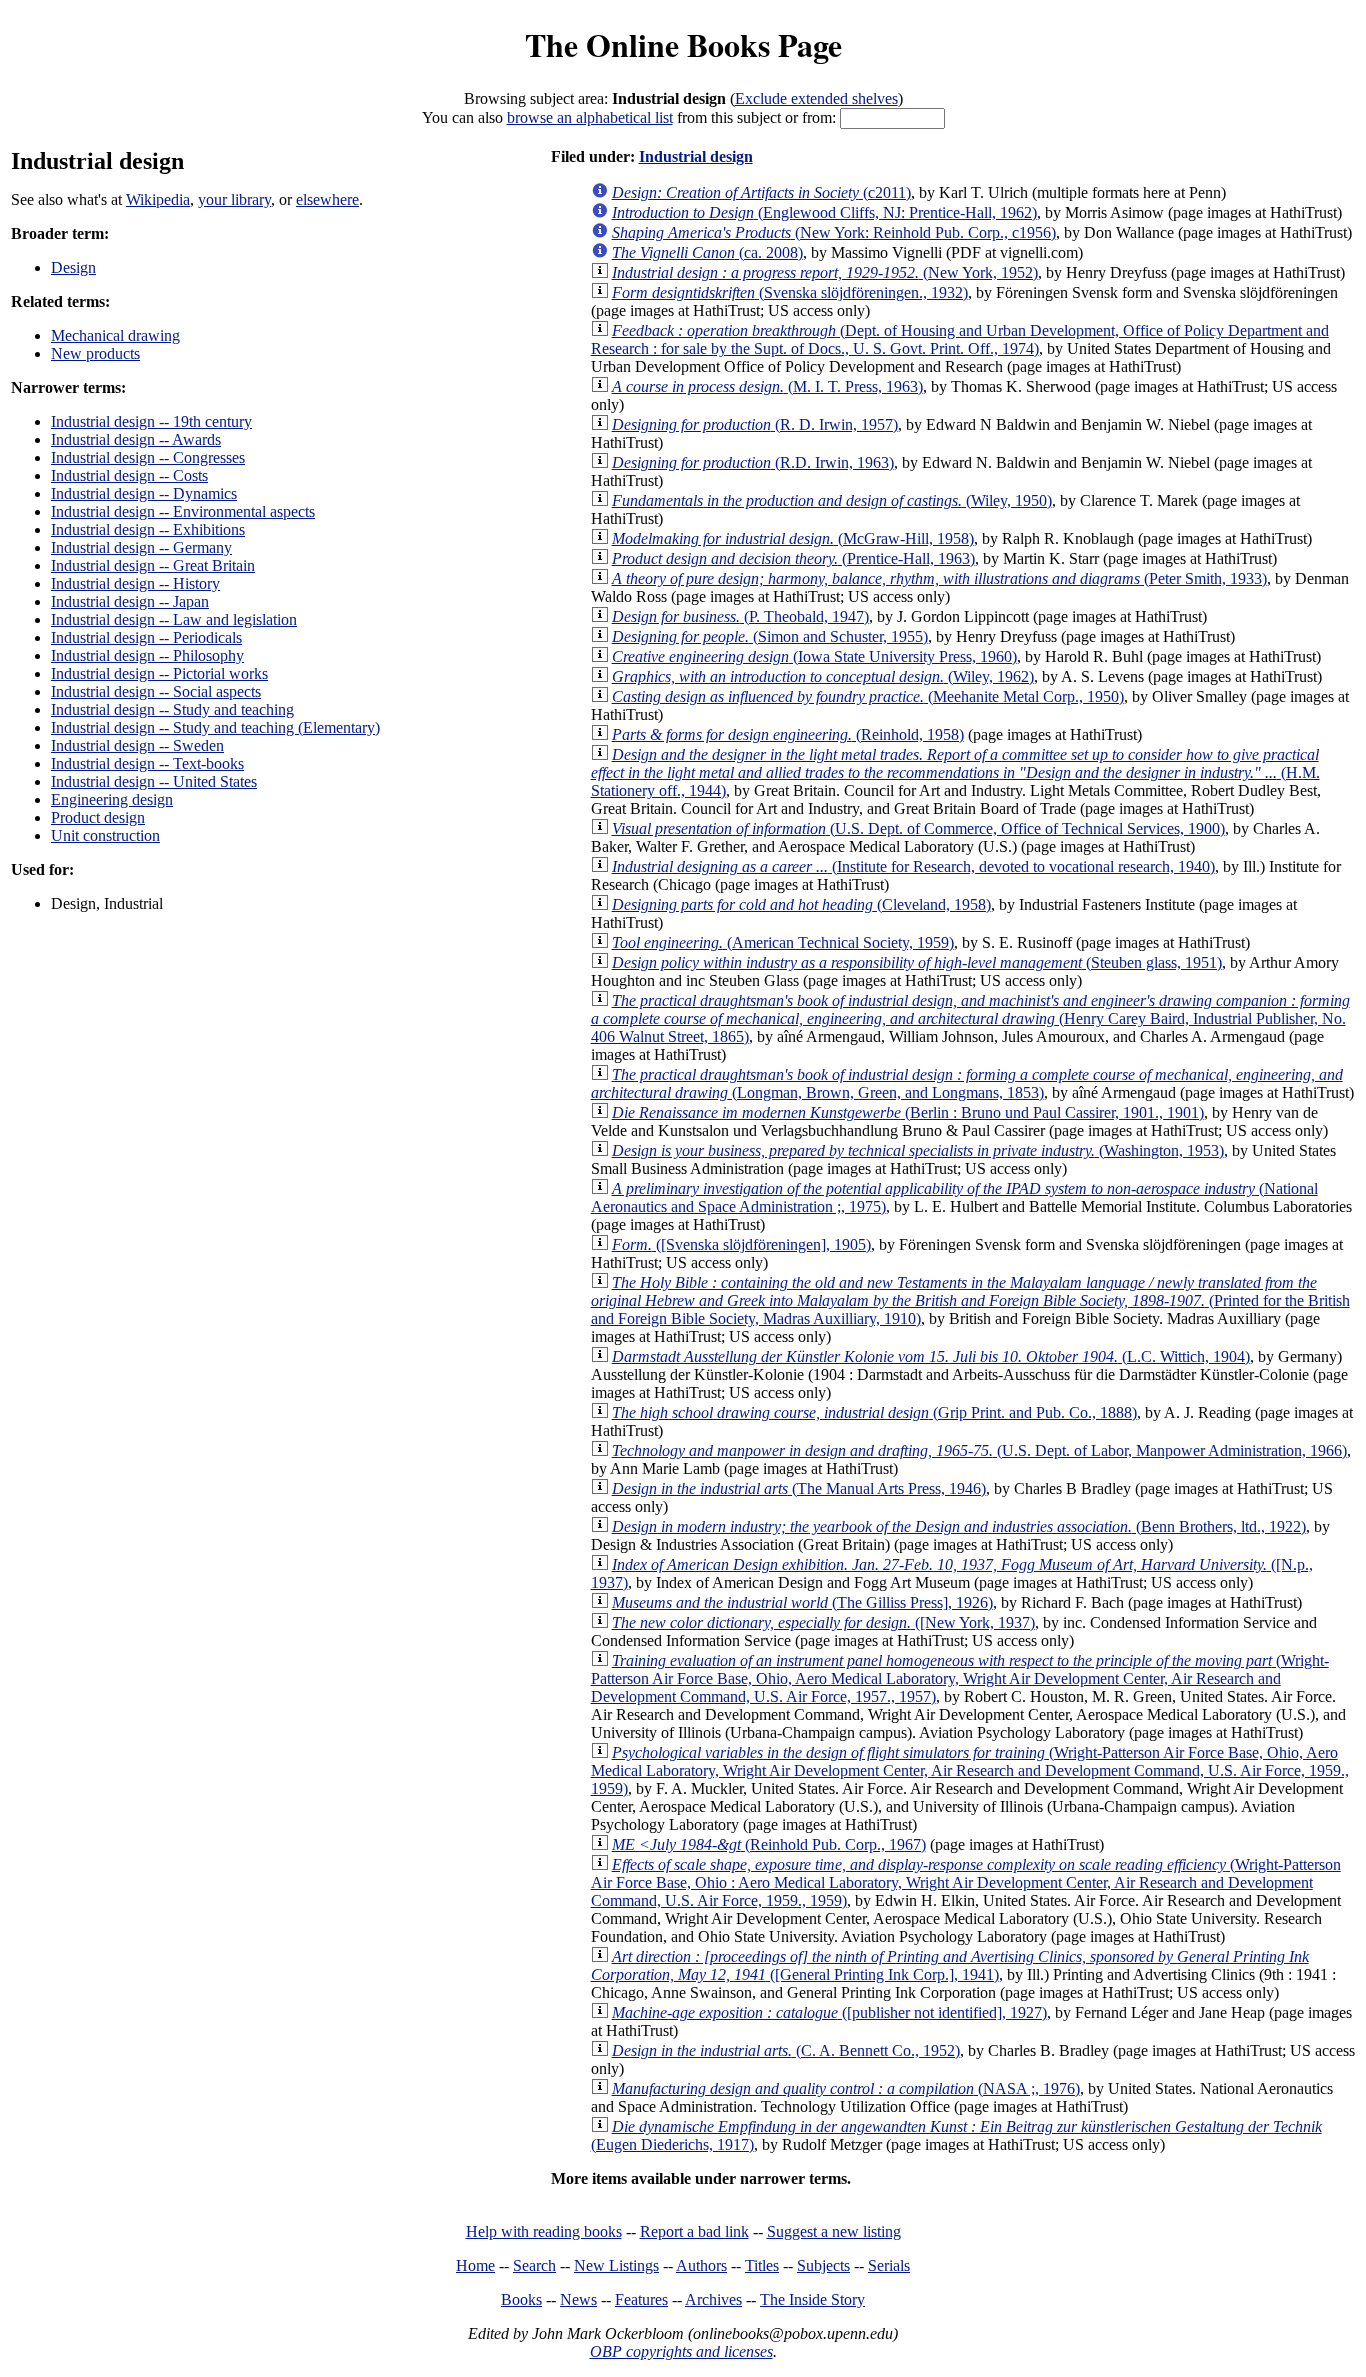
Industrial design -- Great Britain (153, 565)
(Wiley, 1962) (823, 676)
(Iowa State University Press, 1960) (814, 656)
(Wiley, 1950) (832, 500)
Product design (98, 817)
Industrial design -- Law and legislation (174, 619)
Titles (762, 2265)
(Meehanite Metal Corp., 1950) (868, 696)
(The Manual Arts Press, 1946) (799, 1488)
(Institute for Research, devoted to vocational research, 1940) (913, 866)
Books (521, 2299)
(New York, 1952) (825, 272)
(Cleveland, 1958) (801, 904)
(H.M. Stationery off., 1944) (955, 772)
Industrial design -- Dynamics (144, 493)
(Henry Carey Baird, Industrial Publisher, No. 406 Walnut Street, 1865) (970, 1018)
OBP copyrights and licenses (681, 2351)
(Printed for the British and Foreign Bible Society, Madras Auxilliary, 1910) (970, 1300)
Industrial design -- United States (154, 781)
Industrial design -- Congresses (148, 457)
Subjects (823, 2265)
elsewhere (327, 199)
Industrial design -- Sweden (137, 745)
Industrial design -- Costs (129, 475)
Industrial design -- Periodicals (146, 637)
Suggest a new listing (834, 2231)
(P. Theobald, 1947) (740, 616)
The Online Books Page (683, 44)
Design (73, 267)
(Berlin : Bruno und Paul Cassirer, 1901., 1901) (908, 1112)
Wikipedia (158, 199)
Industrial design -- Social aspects (156, 691)
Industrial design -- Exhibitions (148, 529)
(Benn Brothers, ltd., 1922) (959, 1526)
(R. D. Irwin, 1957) (755, 424)
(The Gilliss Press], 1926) (802, 1602)
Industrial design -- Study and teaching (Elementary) (215, 727)
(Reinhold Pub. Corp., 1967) (769, 1844)
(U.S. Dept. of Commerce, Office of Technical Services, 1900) (918, 828)
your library (234, 199)
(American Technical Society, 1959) (783, 942)
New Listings (616, 2265)
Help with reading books (544, 2231)
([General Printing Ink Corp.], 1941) (950, 1965)
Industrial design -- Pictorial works (159, 673)
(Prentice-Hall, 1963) (793, 558)
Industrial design (696, 156)
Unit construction (105, 835)
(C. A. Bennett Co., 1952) (786, 2050)
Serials (889, 2265)
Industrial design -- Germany (141, 547)
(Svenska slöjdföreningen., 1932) (790, 292)
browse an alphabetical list (590, 117)
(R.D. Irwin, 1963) (753, 462)
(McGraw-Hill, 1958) (793, 538)
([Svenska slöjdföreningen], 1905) (741, 1244)
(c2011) (761, 192)
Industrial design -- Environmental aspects (183, 511)
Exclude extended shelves (816, 98)
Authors (701, 2265)
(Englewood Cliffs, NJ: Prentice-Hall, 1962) (824, 212)
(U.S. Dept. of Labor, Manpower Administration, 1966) (979, 1450)
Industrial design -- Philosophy (147, 655)
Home (475, 2265)
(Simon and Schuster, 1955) (770, 636)
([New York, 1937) (823, 1622)
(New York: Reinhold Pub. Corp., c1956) (834, 232)
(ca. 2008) (707, 252)
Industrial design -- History (135, 583)
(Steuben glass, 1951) (917, 962)
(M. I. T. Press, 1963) (767, 386)
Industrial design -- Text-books (147, 763)
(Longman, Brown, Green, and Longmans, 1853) (967, 1083)
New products (95, 353)
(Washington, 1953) (918, 1150)
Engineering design (112, 799)
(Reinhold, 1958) (788, 734)
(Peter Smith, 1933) (939, 578)
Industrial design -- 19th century (151, 421)
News (578, 2299)
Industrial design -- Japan (130, 601)
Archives (713, 2299)
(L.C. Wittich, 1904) (931, 1356)
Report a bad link (694, 2231)
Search (534, 2265)
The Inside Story (812, 2299)
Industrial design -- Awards (136, 439)
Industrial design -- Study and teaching (172, 709)
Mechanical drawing (115, 335)
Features (641, 2299)
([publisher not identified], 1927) (829, 2012)
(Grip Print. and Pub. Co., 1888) (874, 1412)
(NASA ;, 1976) (846, 2088)
